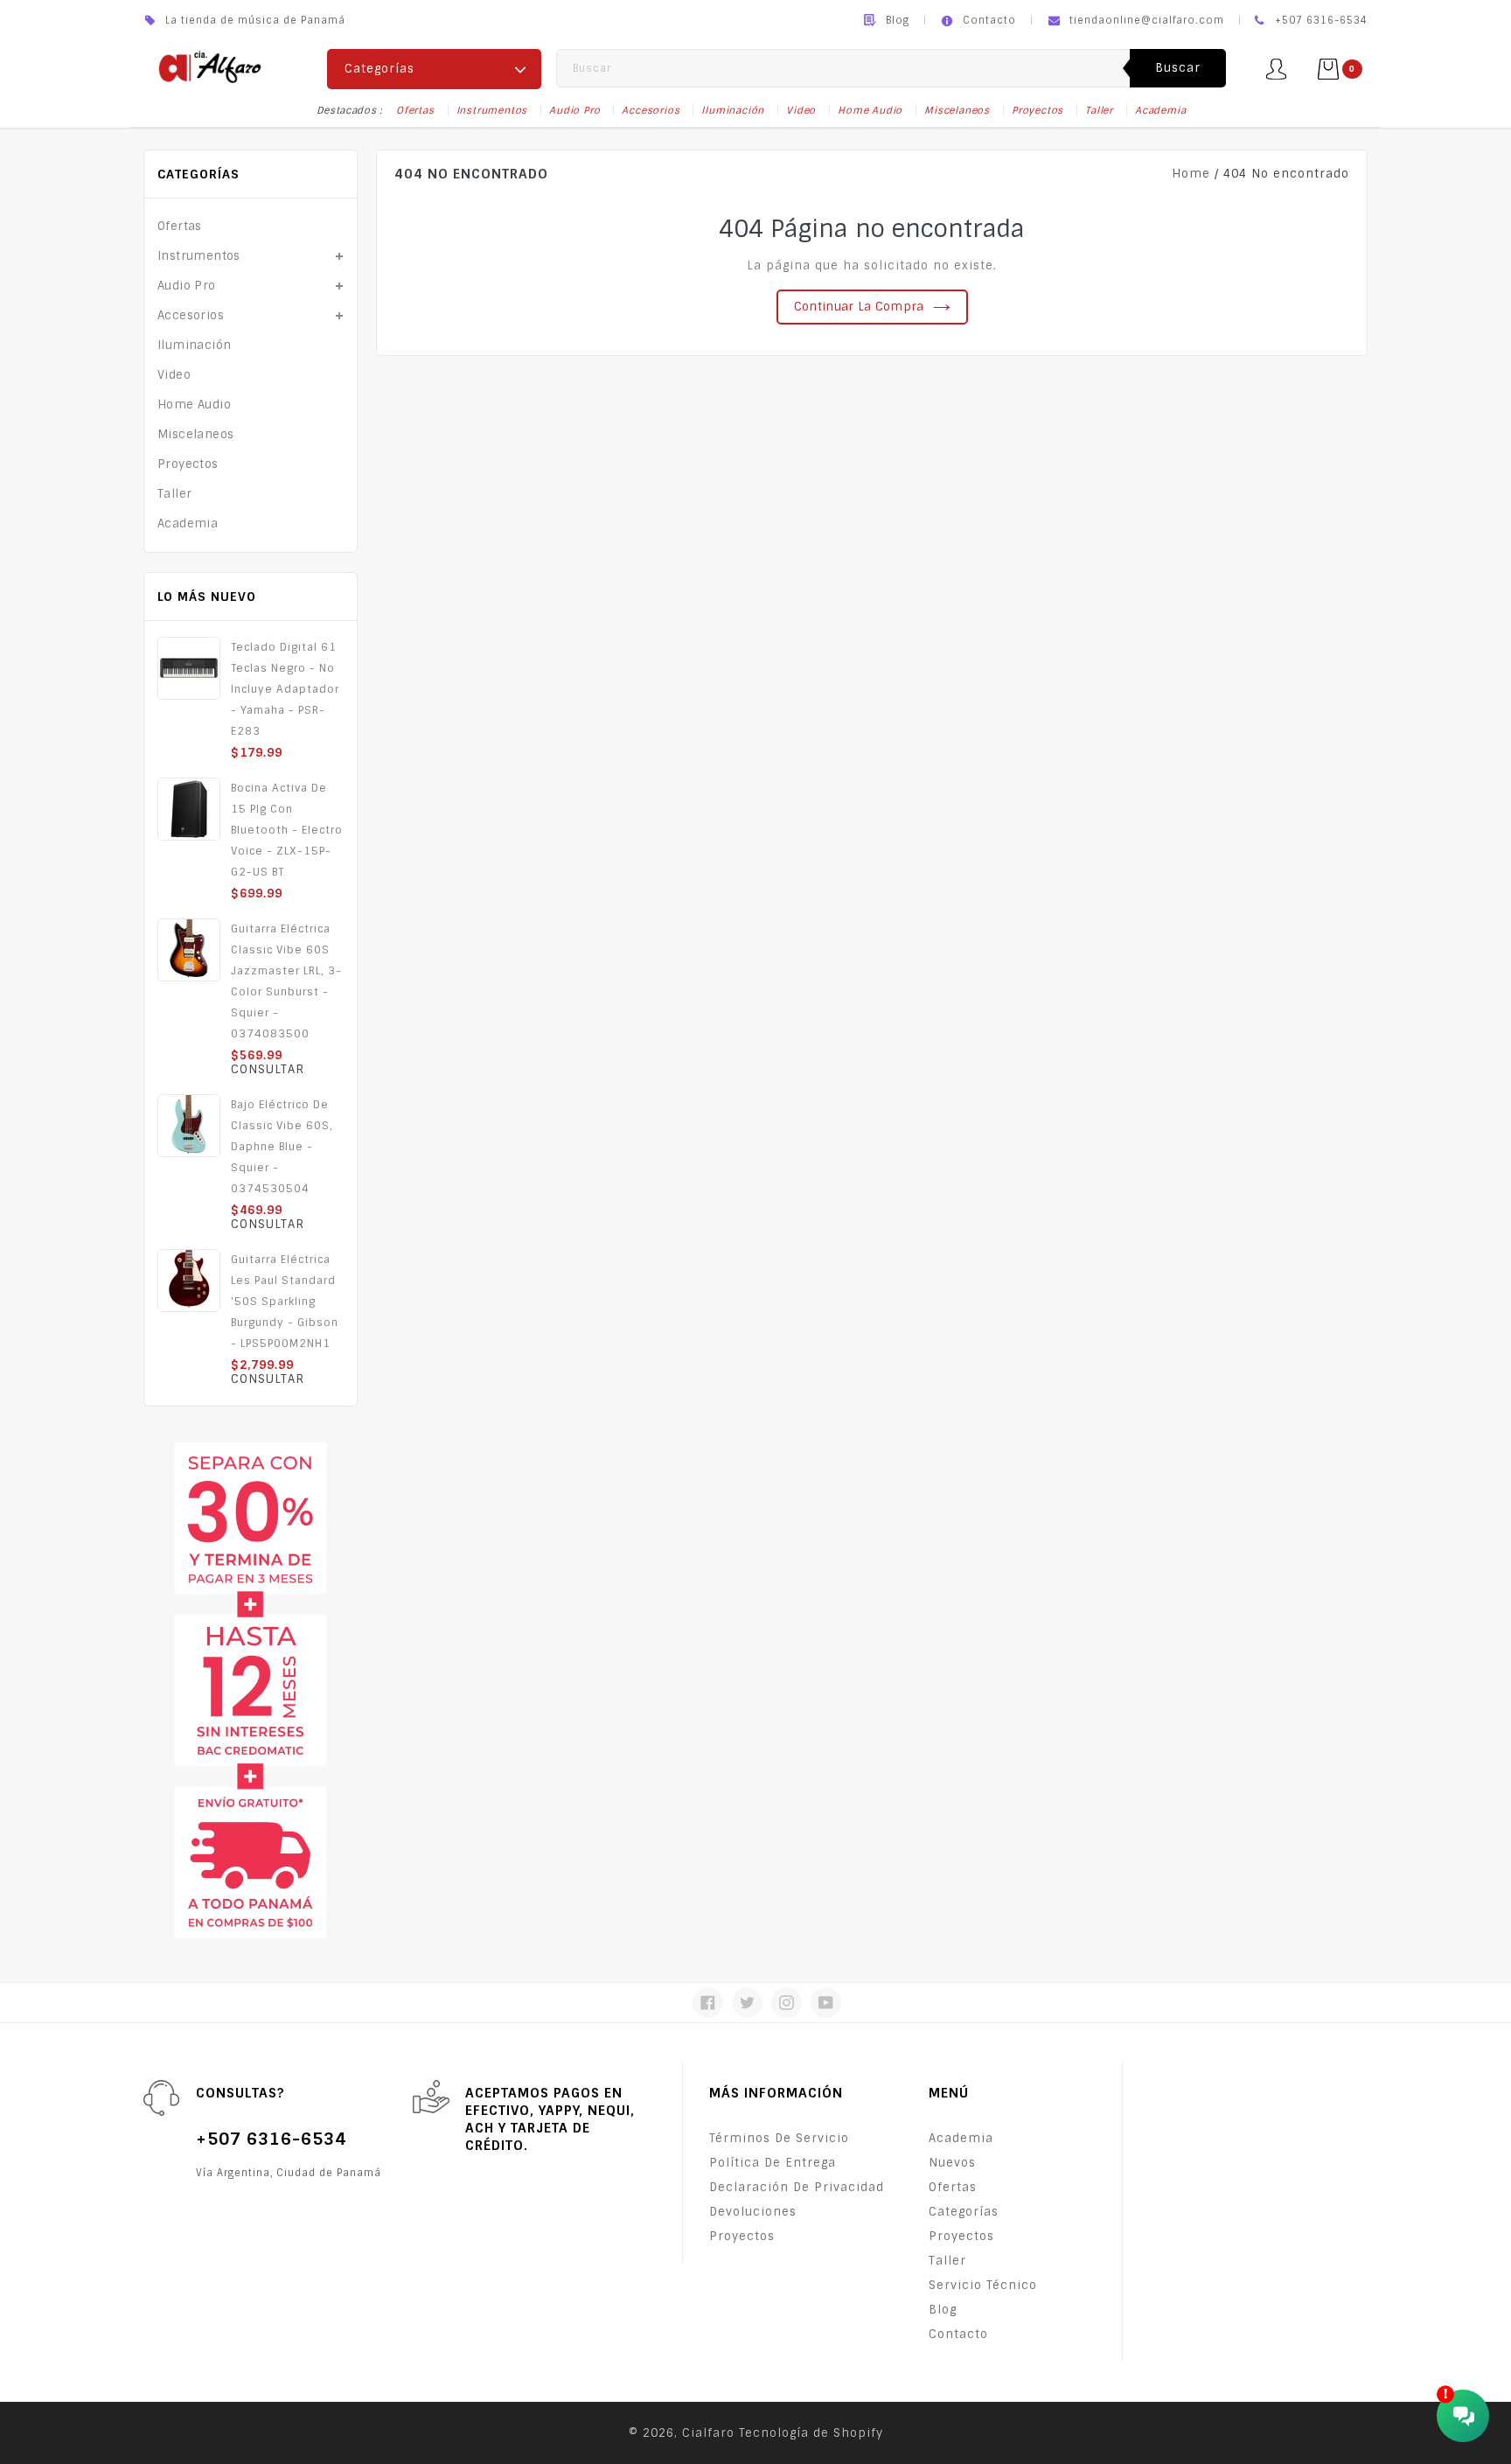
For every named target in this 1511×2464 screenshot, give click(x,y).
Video (801, 110)
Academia (1160, 110)
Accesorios (651, 110)
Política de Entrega (773, 2163)
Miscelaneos (957, 110)
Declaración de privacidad (797, 2187)
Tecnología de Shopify (811, 2433)
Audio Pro (574, 110)
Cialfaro (708, 2433)
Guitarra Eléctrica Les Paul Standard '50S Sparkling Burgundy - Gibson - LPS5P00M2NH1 (285, 1302)
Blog (898, 20)
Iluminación (733, 110)
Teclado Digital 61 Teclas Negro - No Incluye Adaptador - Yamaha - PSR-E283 (285, 689)
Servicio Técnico (983, 2285)
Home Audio (870, 110)
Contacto (989, 20)
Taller (1099, 110)
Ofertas (415, 110)
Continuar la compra (859, 307)
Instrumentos (492, 110)
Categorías (964, 2212)
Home (1191, 174)
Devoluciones (753, 2212)
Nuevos (952, 2163)
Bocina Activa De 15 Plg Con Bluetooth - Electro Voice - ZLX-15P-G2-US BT (287, 830)
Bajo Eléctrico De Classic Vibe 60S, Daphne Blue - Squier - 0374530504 (282, 1147)
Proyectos (1038, 110)
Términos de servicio (779, 2138)
